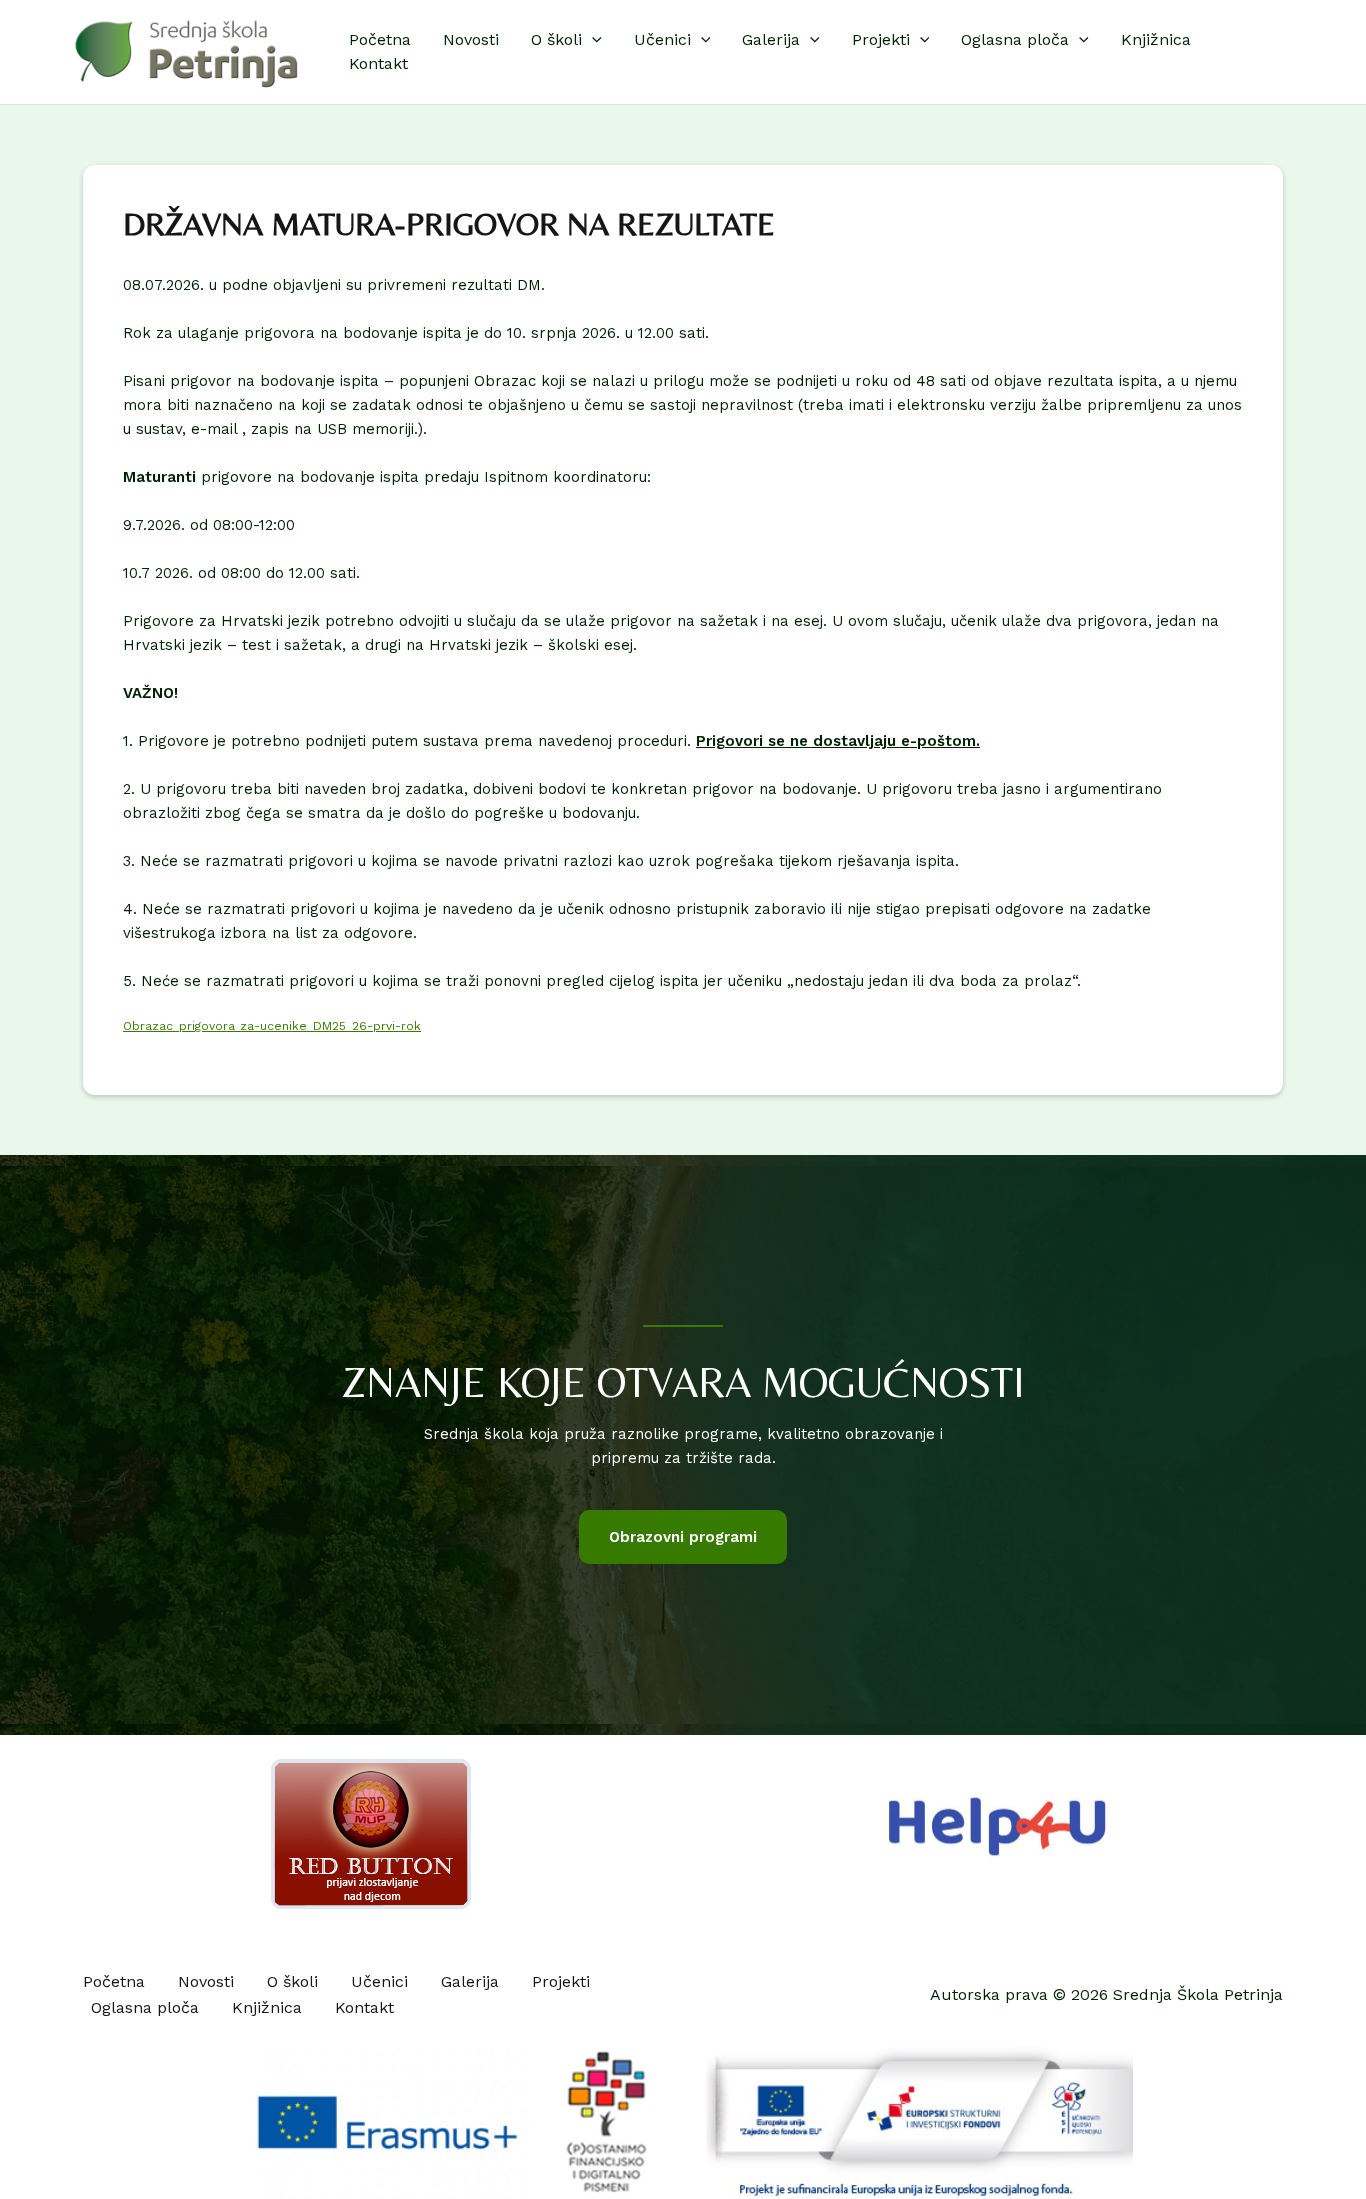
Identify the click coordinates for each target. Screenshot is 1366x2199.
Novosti (471, 39)
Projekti (881, 39)
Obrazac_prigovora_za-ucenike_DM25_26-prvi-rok (272, 1026)
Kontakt (378, 63)
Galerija (771, 39)
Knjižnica (1156, 39)
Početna (380, 39)
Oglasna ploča (1015, 39)
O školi (556, 39)
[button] (592, 40)
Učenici (662, 39)
